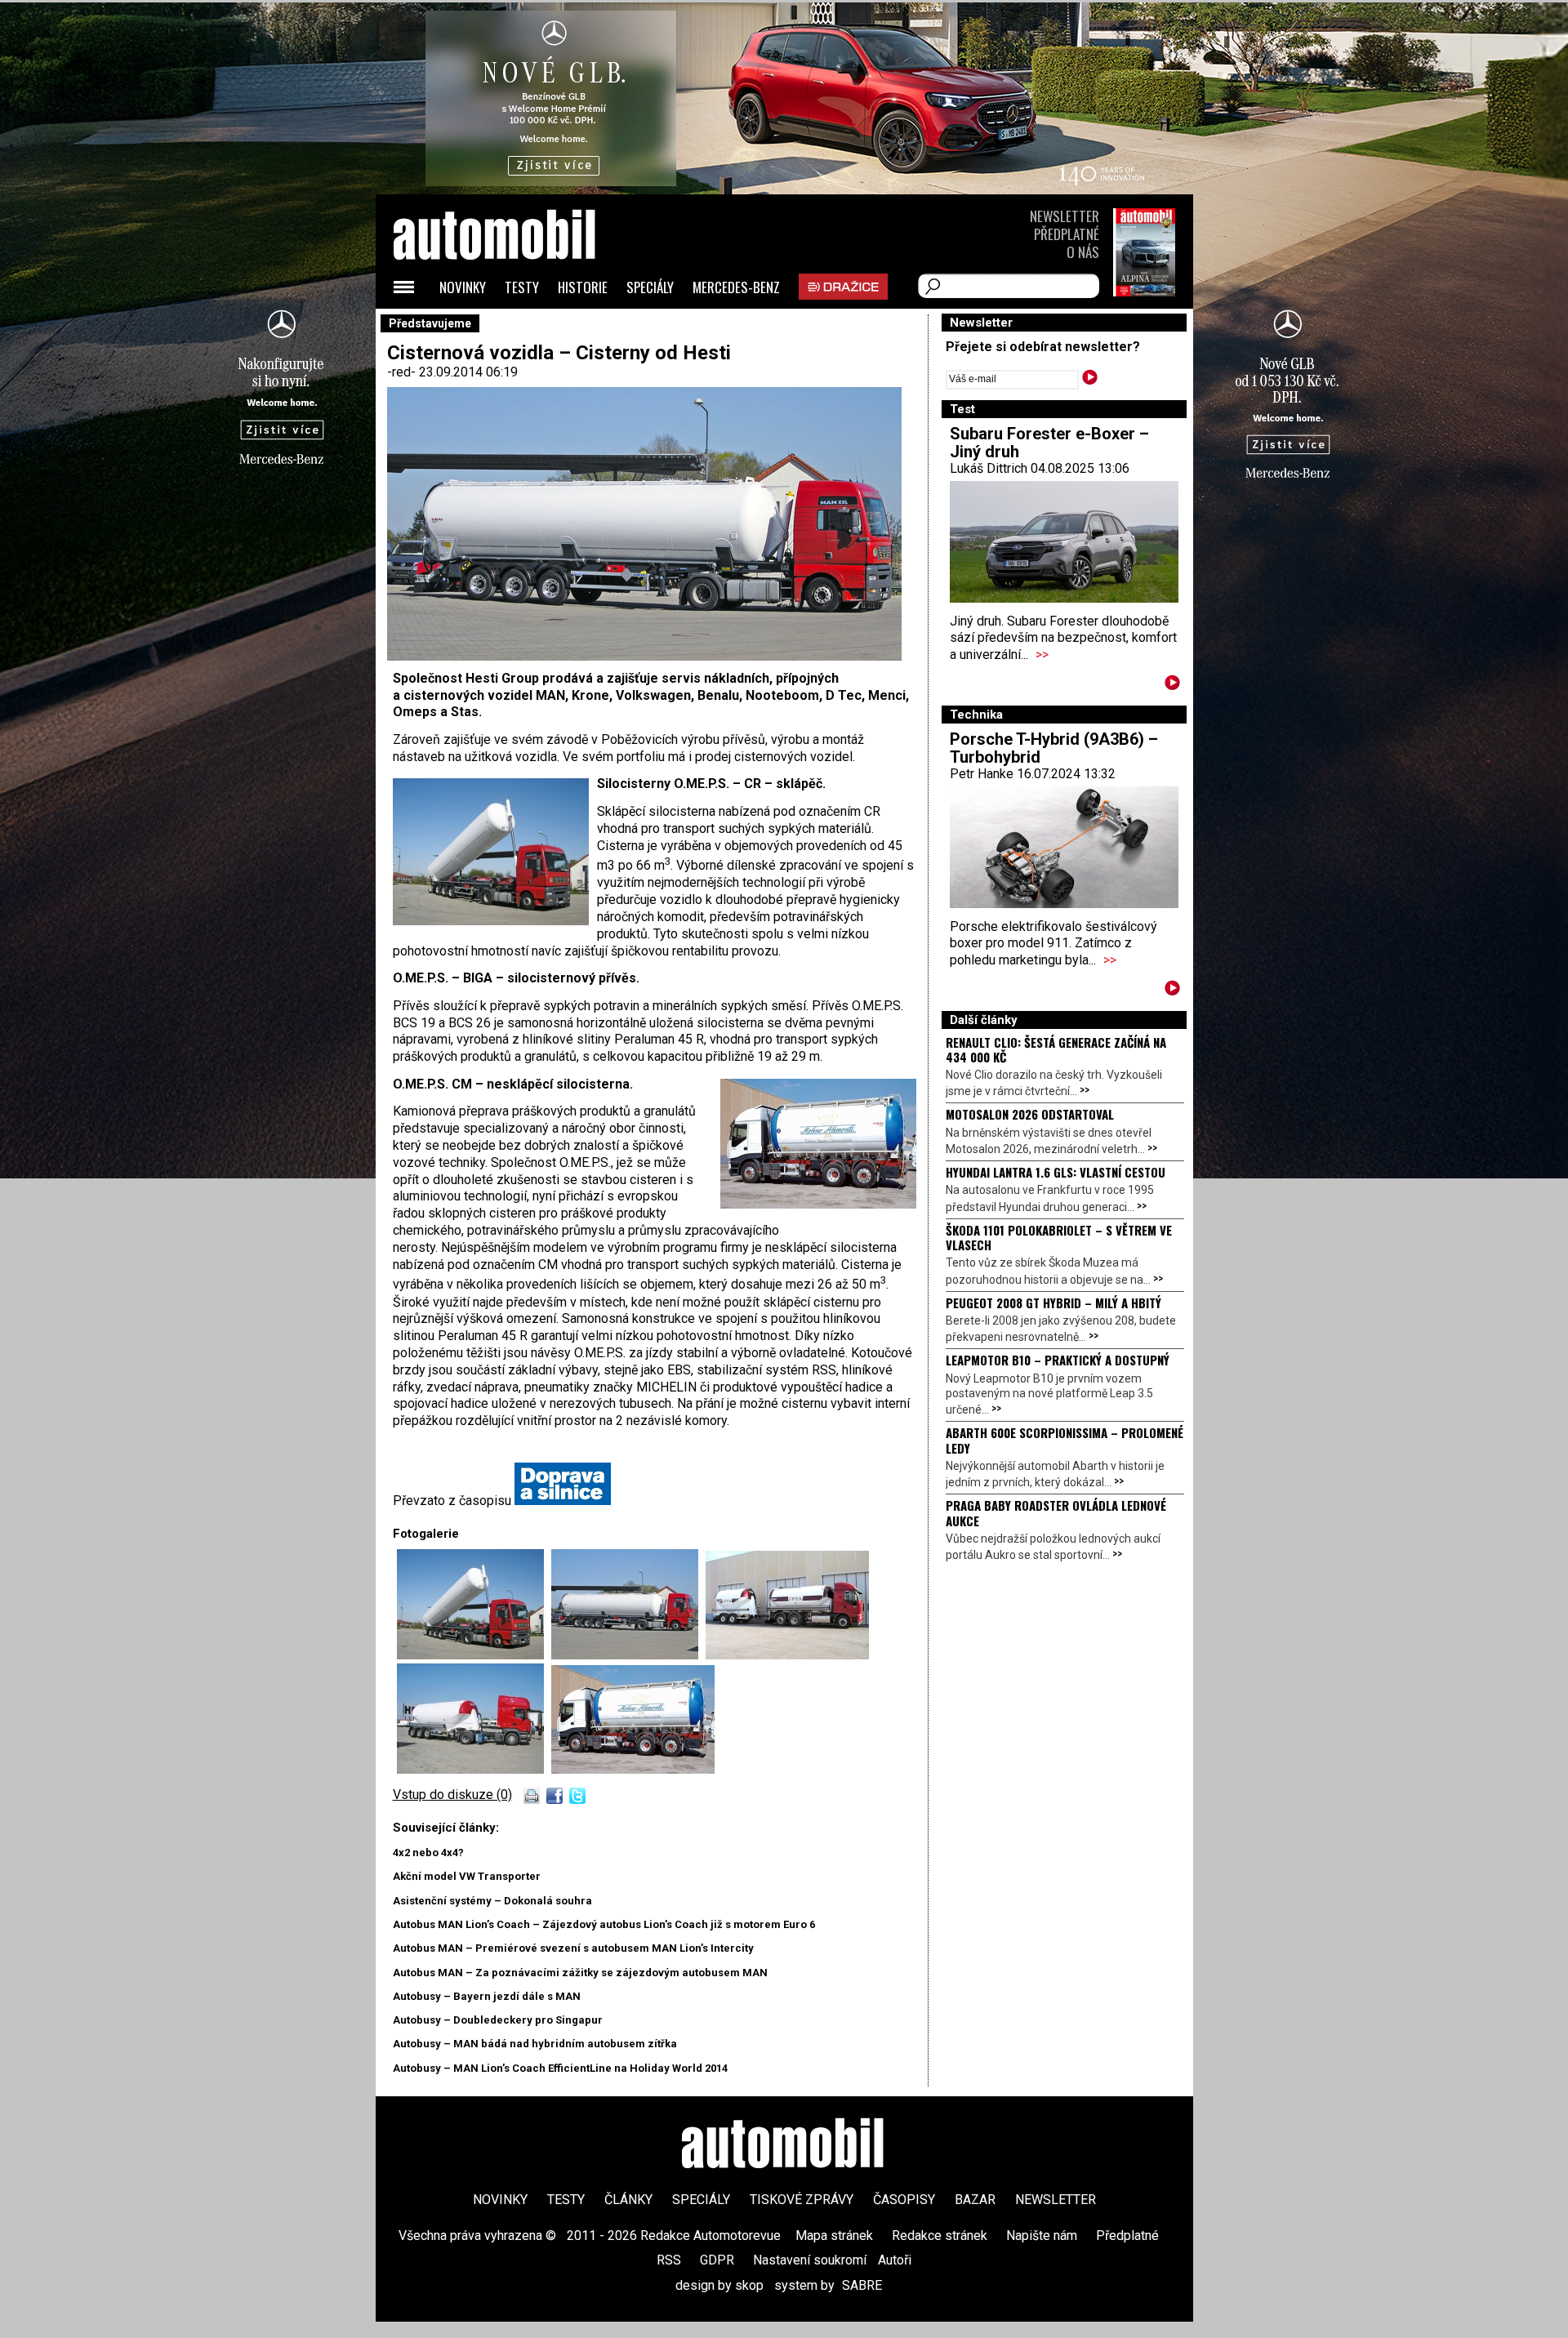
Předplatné (1067, 234)
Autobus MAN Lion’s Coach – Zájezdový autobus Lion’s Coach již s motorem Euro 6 (604, 1924)
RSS (669, 2260)
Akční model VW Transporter (467, 1876)
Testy (522, 287)
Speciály (650, 287)
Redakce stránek (940, 2236)
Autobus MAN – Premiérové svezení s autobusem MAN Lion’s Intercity (573, 1948)
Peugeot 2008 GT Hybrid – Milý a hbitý (1053, 1303)
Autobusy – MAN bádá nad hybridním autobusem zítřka (535, 2044)
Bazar (975, 2200)
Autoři (895, 2260)
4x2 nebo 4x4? (428, 1853)
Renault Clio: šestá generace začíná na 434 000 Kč (1056, 1049)
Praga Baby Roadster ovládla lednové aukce (1056, 1512)
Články (628, 2200)
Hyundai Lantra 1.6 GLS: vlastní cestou (1056, 1172)
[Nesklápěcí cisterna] (474, 1769)
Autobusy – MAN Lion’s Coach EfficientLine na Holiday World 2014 (560, 2068)
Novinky (463, 287)
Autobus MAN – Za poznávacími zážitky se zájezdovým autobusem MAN (580, 1973)
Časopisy (904, 2200)
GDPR (717, 2260)
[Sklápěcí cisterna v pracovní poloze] (474, 1655)
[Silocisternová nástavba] (633, 1769)
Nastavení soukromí (810, 2260)
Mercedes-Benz (736, 287)
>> (1042, 655)
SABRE (862, 2285)
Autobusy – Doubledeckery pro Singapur (498, 2020)
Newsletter (1065, 216)
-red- (403, 372)
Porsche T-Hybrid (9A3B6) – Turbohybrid (1054, 748)
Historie (583, 287)
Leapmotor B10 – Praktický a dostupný (1058, 1360)
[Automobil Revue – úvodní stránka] (516, 327)
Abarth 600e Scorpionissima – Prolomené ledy (1065, 1440)
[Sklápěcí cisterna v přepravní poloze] (628, 1655)
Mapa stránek (834, 2236)
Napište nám (1042, 2236)
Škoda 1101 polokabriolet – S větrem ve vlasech (1059, 1237)
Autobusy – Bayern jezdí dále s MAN (487, 1996)
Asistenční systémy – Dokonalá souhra (492, 1901)
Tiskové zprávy (802, 2200)
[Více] (1172, 686)
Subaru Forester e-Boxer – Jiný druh (1049, 443)
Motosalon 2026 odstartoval (1030, 1114)
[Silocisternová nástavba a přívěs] (787, 1655)
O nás (1083, 252)
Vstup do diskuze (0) (452, 1795)
